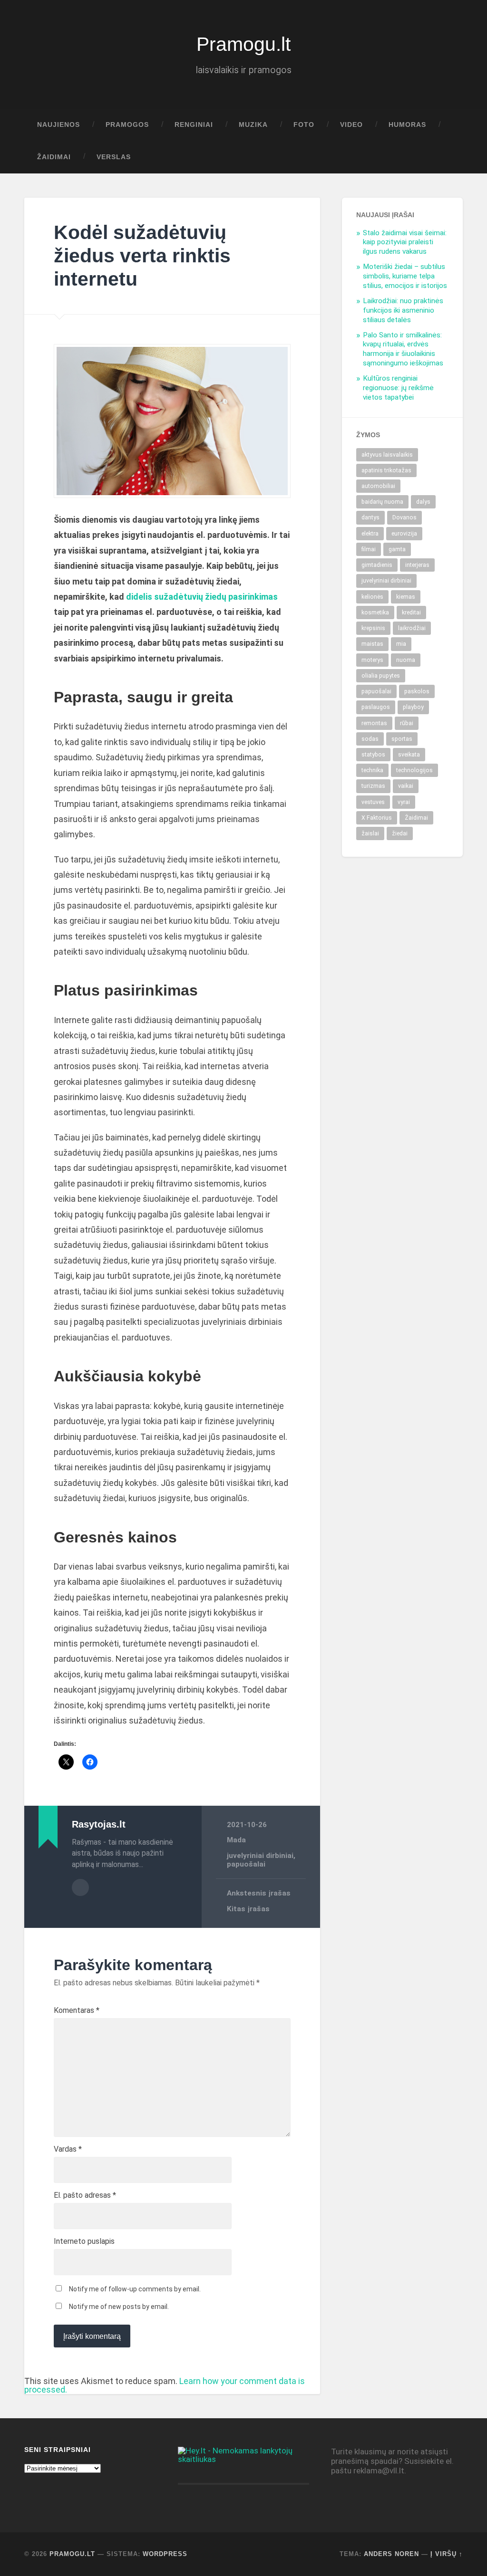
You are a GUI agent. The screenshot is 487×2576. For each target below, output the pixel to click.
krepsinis (373, 628)
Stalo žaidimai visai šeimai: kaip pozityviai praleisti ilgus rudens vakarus (405, 242)
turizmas (373, 786)
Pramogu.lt (243, 44)
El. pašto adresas (85, 2195)
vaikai (406, 786)
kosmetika (375, 613)
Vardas (68, 2149)
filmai (369, 549)
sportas (402, 739)
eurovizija (404, 534)
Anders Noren (391, 2554)
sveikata (409, 755)
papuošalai (246, 1864)
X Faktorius (377, 818)
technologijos (414, 770)
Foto (304, 125)
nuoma (406, 660)
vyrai (404, 802)
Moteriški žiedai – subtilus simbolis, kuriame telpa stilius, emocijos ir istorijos (405, 276)
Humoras (407, 125)
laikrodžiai (412, 628)
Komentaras (77, 2011)
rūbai (407, 723)
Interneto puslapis (84, 2241)
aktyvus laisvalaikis (387, 455)
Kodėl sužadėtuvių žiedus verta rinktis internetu (142, 255)
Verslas (114, 157)
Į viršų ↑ (447, 2554)
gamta (397, 549)
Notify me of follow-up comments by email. (135, 2289)
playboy (413, 707)
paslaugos (376, 707)
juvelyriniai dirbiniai (260, 1856)
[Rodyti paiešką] (447, 157)
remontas (374, 723)
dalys (423, 502)
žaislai (370, 833)
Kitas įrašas (248, 1909)
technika (372, 770)
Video (351, 125)
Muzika (253, 125)
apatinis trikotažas (386, 470)
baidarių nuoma (382, 502)
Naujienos (58, 125)
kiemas (406, 597)
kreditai (411, 613)
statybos (373, 755)
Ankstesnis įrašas (259, 1893)
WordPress (165, 2554)
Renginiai (194, 125)
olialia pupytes (381, 676)
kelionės (372, 597)
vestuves (373, 802)
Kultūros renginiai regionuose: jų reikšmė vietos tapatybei (398, 388)
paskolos (417, 691)
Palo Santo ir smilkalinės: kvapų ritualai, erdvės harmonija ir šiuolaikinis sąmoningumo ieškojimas (403, 349)
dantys (370, 517)
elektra (370, 534)
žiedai (400, 833)
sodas (370, 739)
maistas (372, 644)
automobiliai (378, 486)
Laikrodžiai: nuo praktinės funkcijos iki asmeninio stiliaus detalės (403, 310)
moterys (372, 660)
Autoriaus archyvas (80, 1887)
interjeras (417, 565)
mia (401, 644)
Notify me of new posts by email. (119, 2307)
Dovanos (404, 517)
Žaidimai (54, 157)
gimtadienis (377, 565)
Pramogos (127, 125)
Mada (236, 1840)
